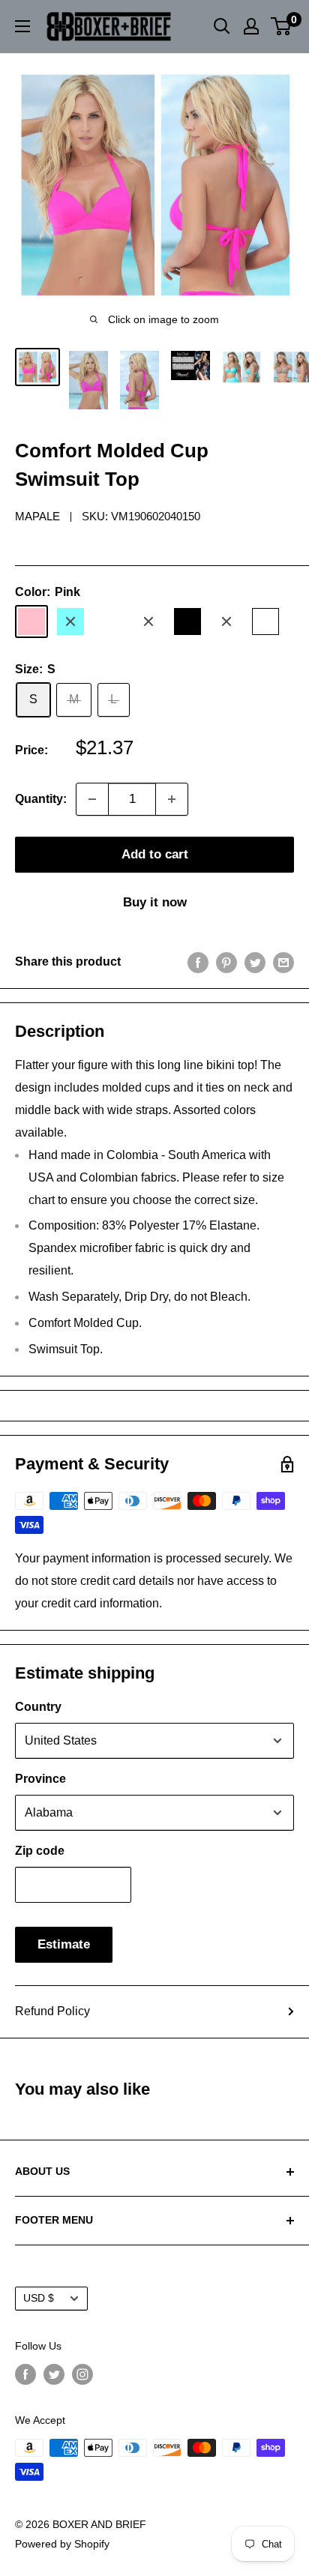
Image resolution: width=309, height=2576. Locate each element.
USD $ (39, 2298)
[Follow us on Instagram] (82, 2374)
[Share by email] (283, 962)
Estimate (64, 1944)
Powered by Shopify (62, 2544)
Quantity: (41, 799)
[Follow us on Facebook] (25, 2374)
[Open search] (222, 26)
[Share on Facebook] (198, 962)
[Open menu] (22, 26)
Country (38, 1707)
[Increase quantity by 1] (172, 799)
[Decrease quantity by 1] (92, 799)
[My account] (251, 26)
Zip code (40, 1851)
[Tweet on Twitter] (255, 962)
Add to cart (155, 854)
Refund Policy (52, 2011)
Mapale (37, 516)
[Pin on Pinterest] (226, 962)
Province (40, 1779)
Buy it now (155, 902)
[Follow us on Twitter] (54, 2374)
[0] (282, 26)
